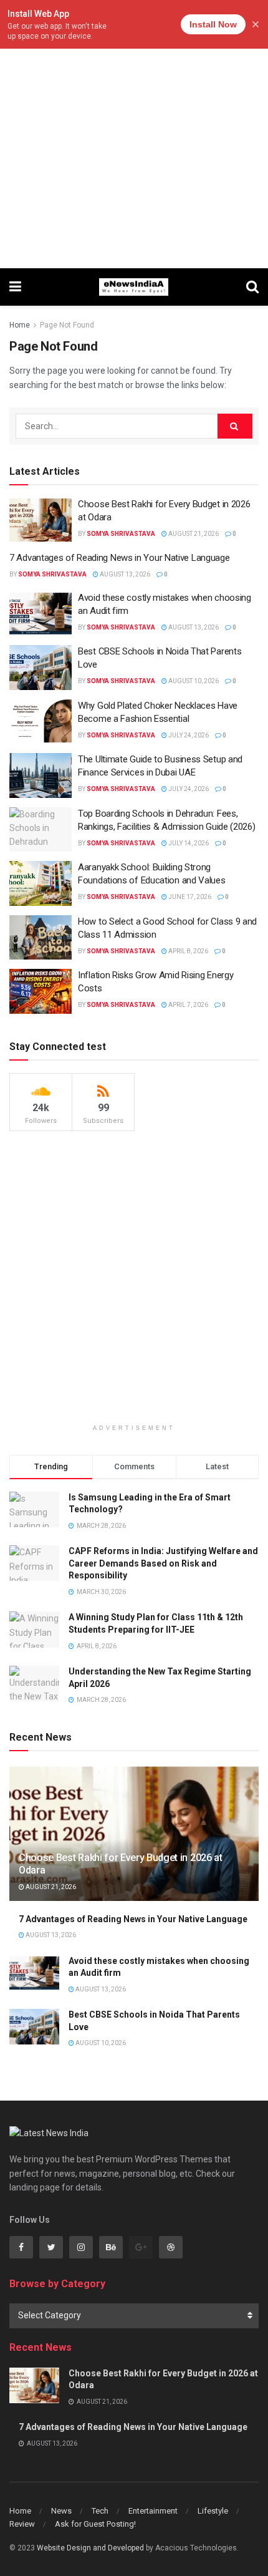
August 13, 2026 (124, 574)
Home (20, 325)
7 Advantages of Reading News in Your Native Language (119, 558)
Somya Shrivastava (121, 534)
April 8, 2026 (188, 951)
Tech (100, 2511)
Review (22, 2524)
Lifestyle (213, 2511)
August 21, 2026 (193, 534)
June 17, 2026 (189, 897)
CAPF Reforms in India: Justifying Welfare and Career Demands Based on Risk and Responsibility (163, 1563)
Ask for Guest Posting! (95, 2524)
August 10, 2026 (193, 681)
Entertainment (153, 2511)
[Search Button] (235, 426)
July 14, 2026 (188, 843)
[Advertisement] (134, 134)
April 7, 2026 (188, 1005)
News (61, 2511)
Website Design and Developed (90, 2548)
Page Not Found (67, 325)
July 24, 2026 (188, 735)
